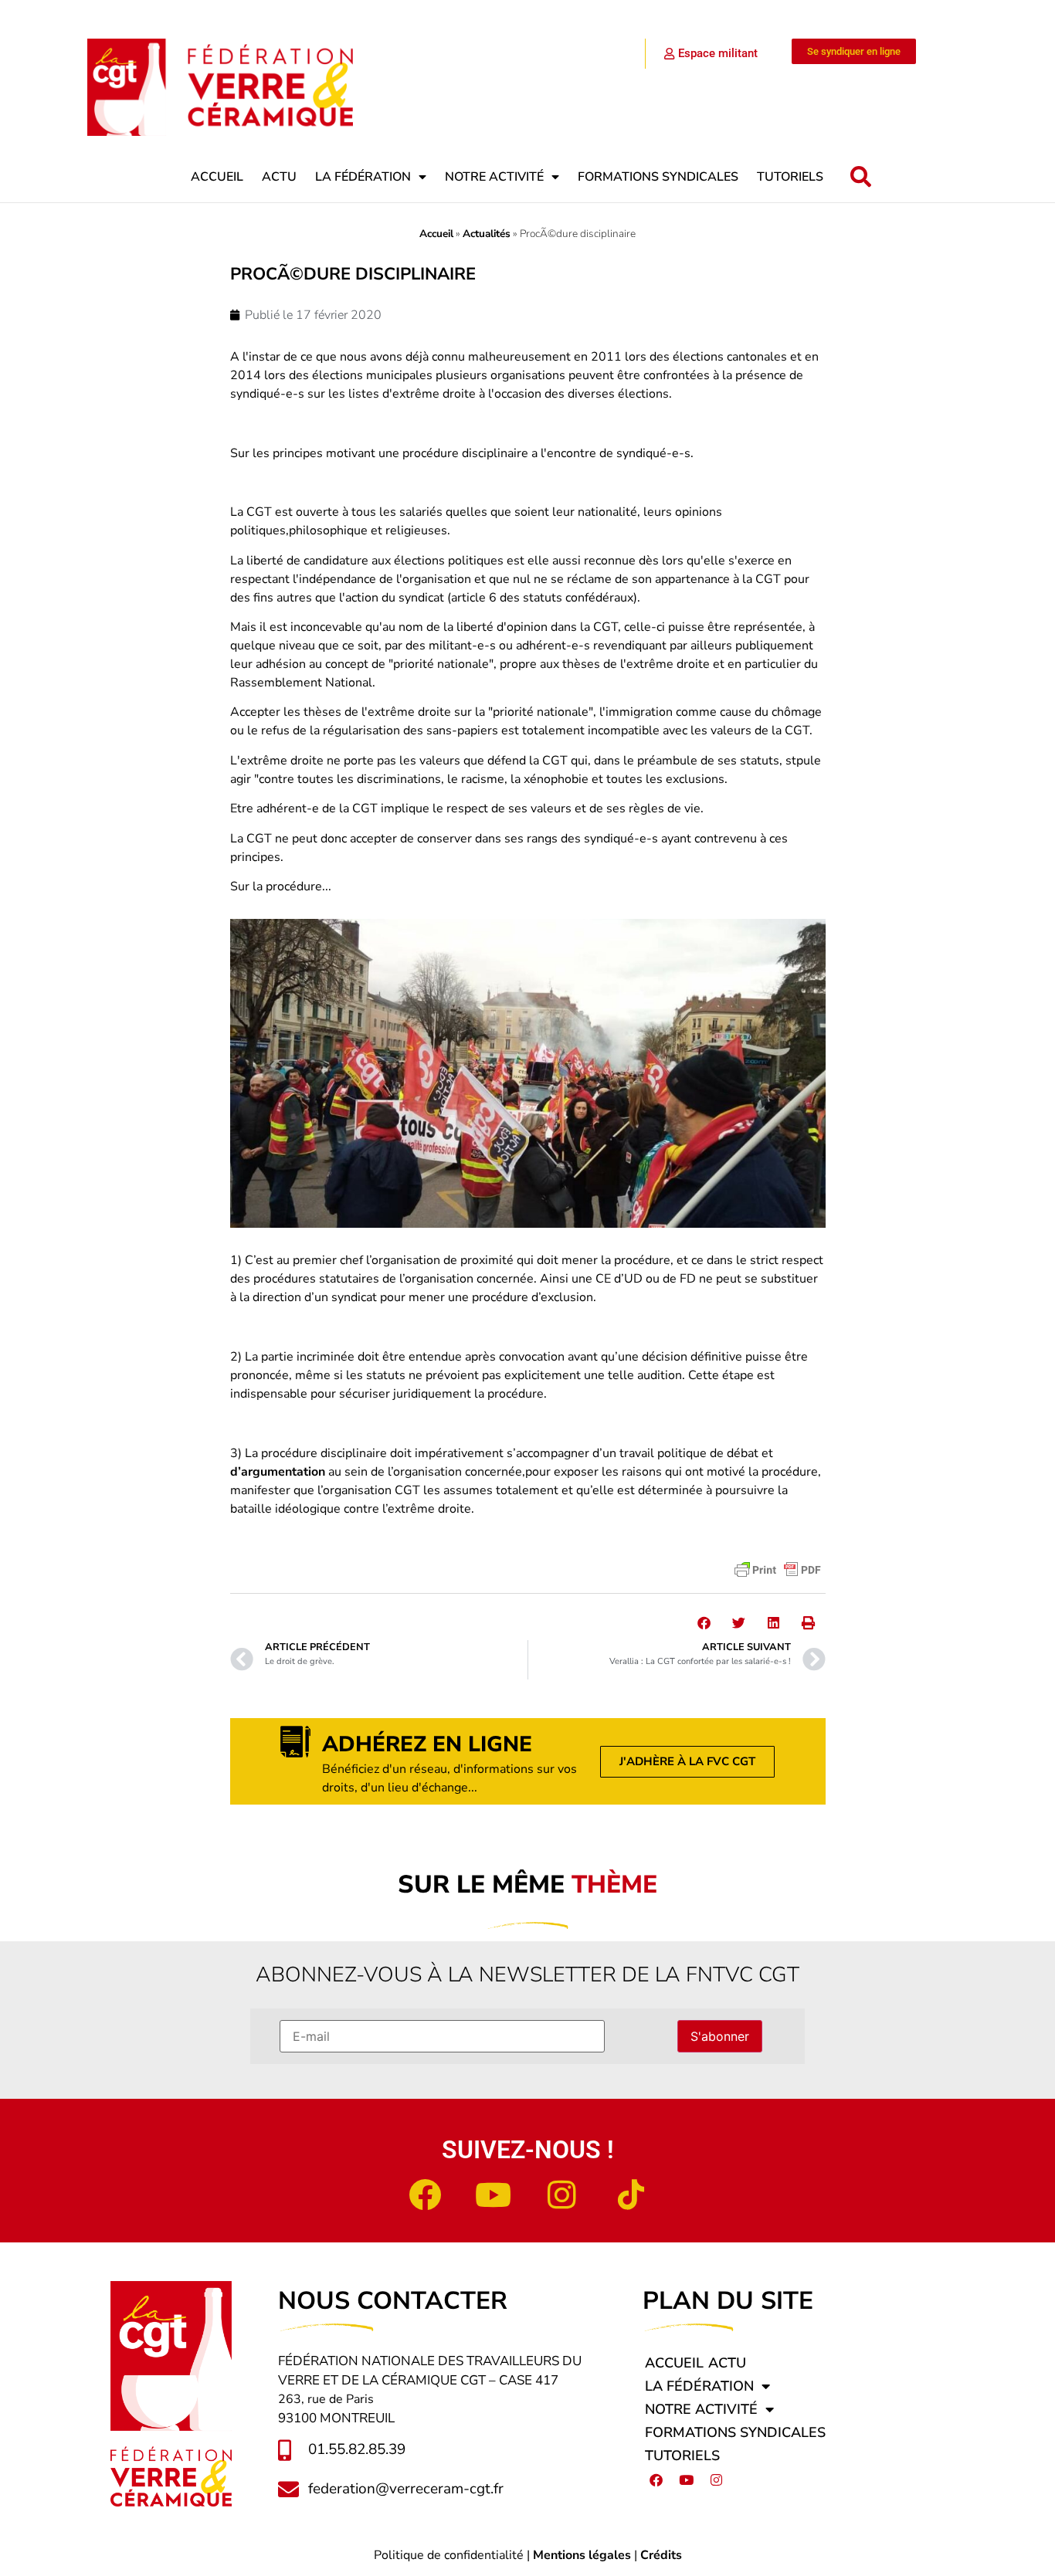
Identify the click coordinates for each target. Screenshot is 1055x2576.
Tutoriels (790, 177)
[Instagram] (562, 2195)
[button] (861, 177)
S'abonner (720, 2036)
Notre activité (494, 177)
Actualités (487, 234)
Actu (279, 177)
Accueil (217, 177)
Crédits (661, 2555)
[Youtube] (494, 2195)
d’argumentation (278, 1472)
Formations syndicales (658, 177)
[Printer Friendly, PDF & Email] (778, 1570)
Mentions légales (582, 2555)
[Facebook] (425, 2195)
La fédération (363, 177)
